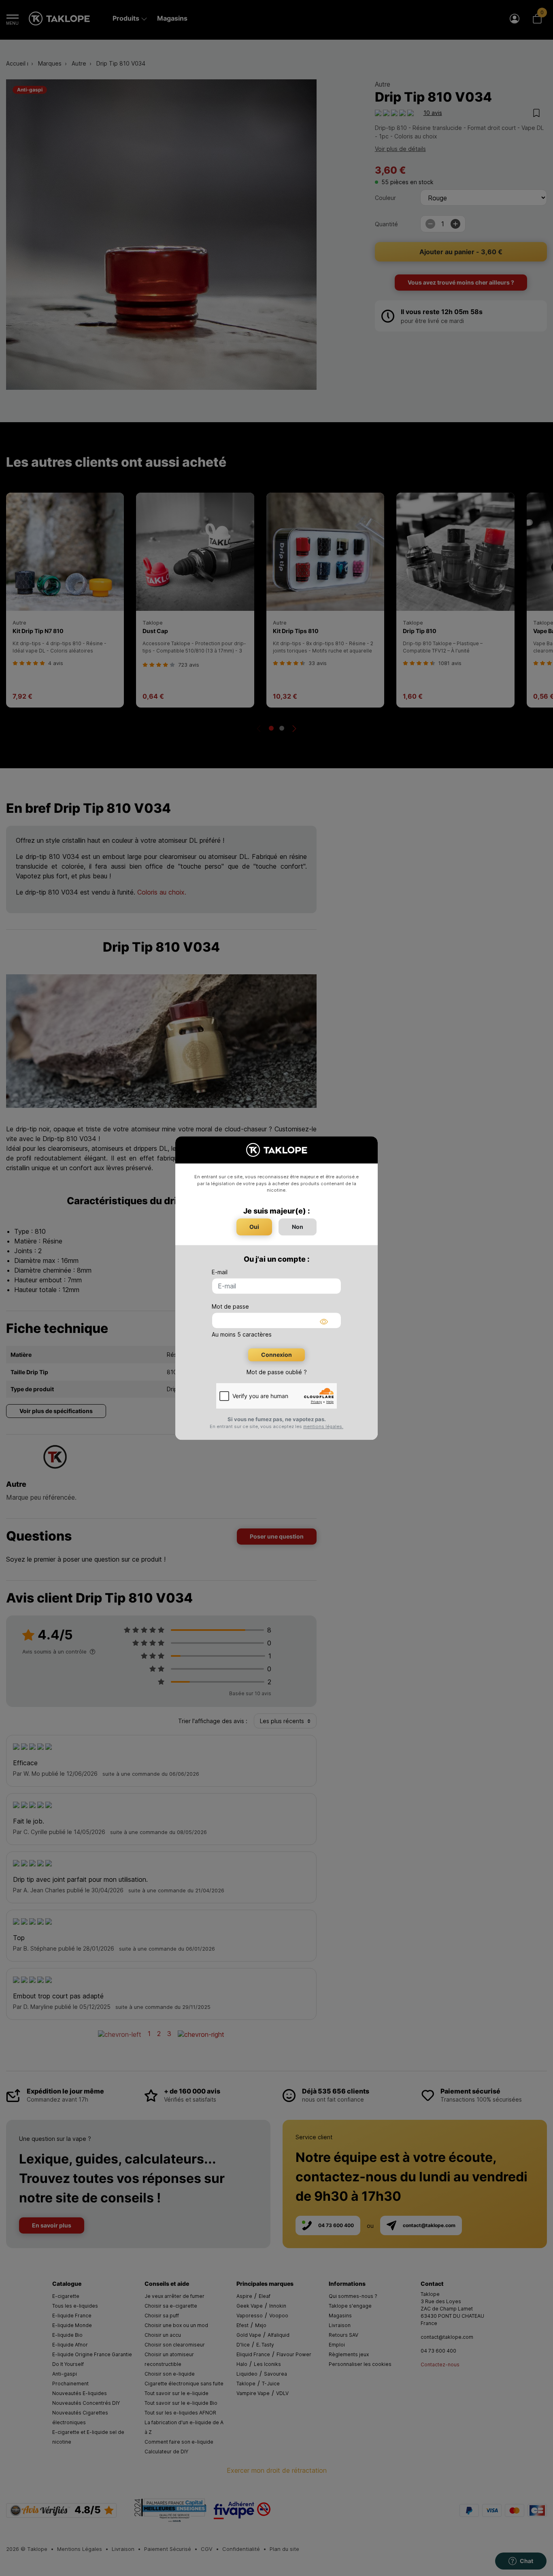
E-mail (220, 1272)
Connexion (276, 1355)
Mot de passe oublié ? (277, 1372)
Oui (254, 1227)
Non (298, 1227)
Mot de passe (230, 1306)
